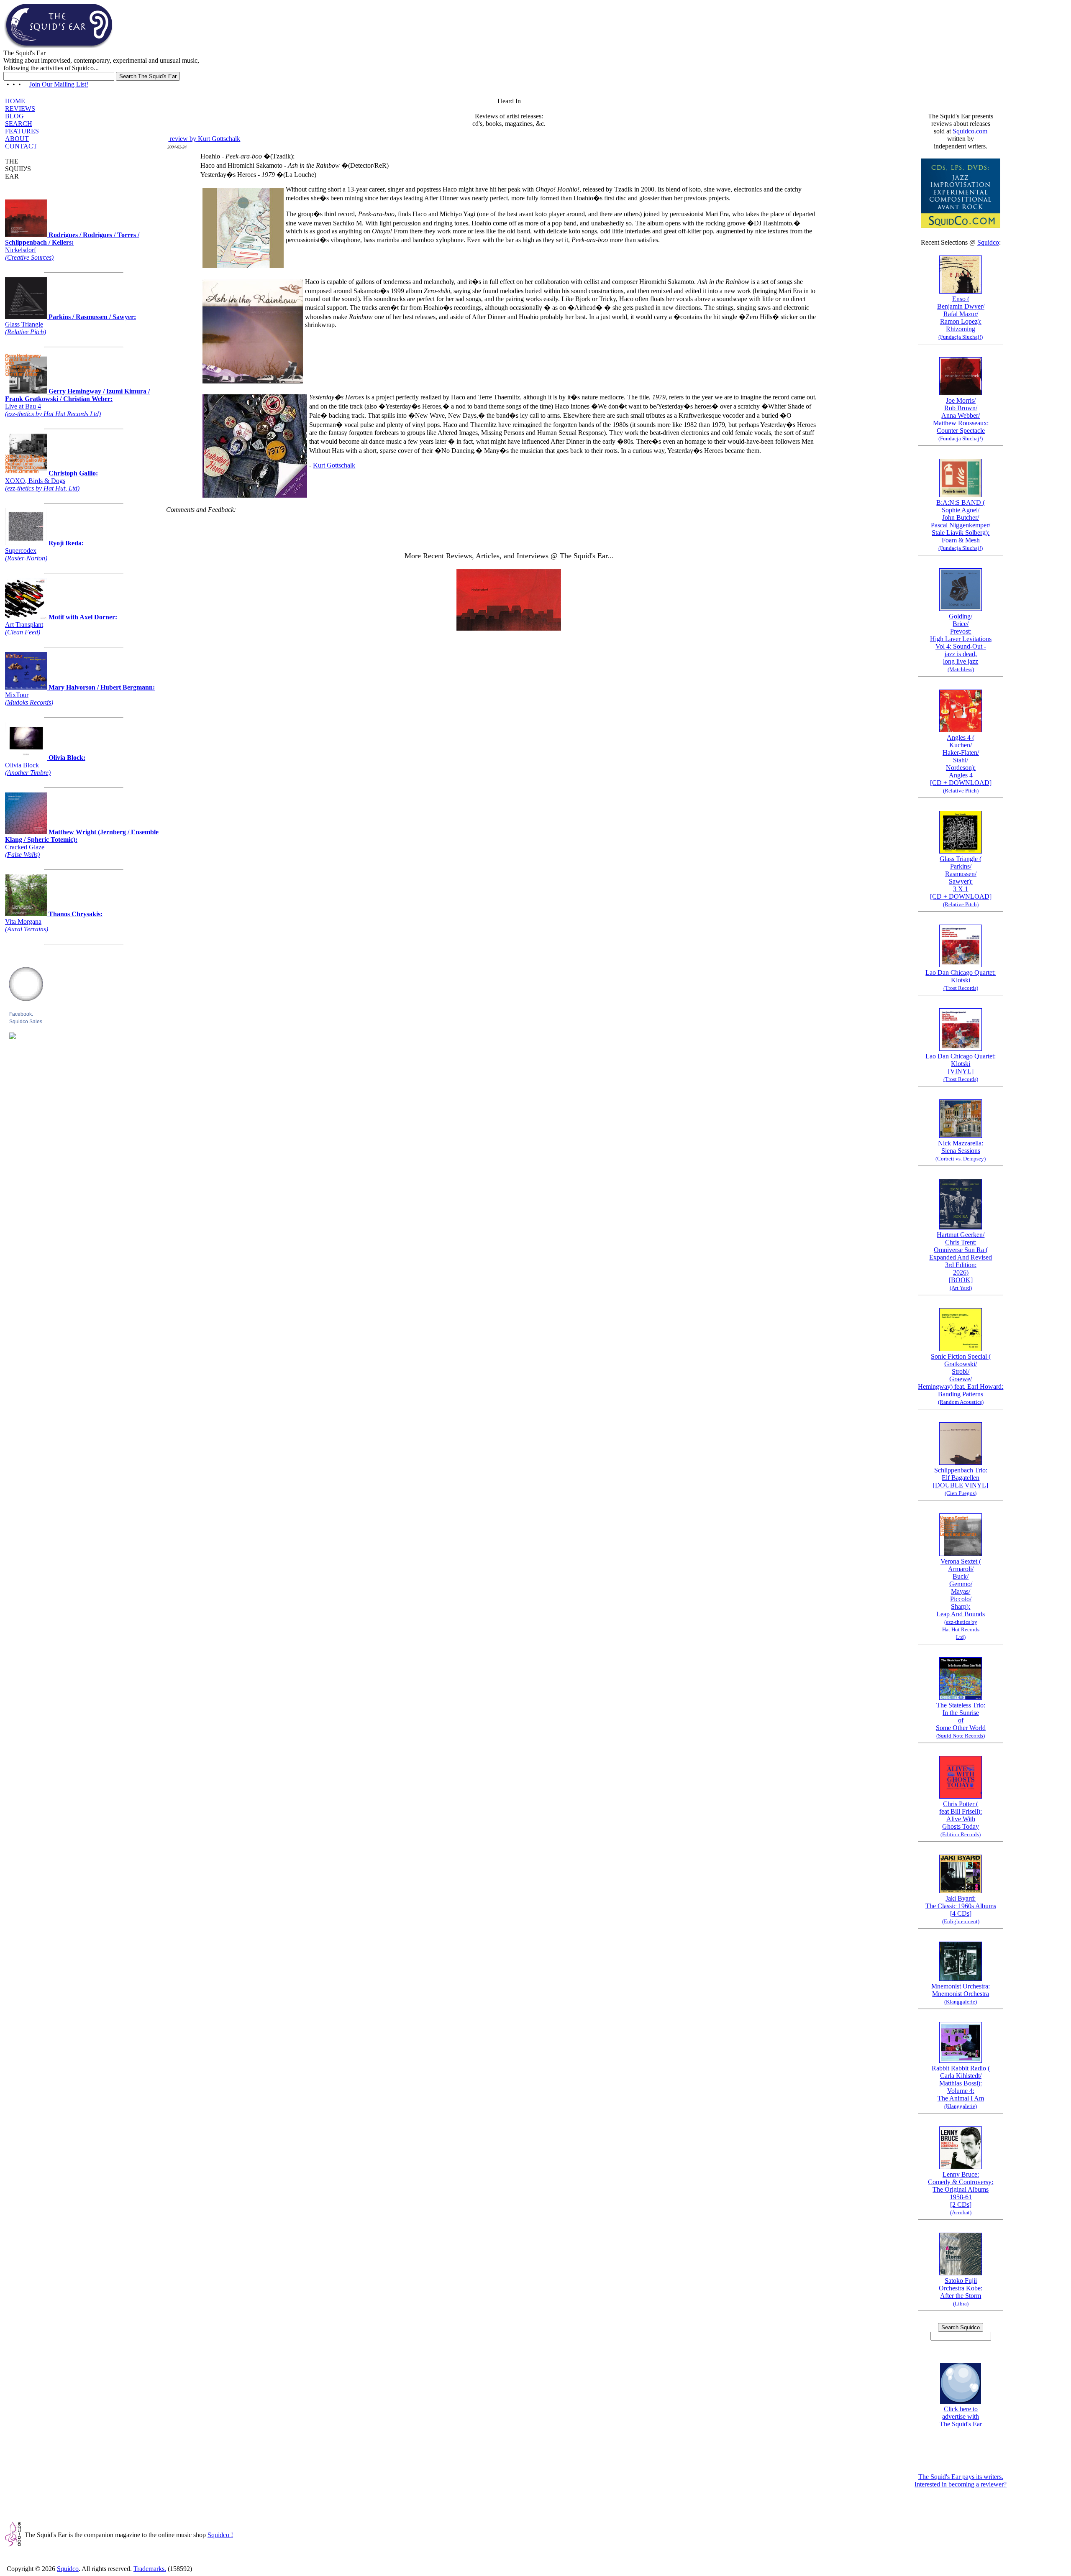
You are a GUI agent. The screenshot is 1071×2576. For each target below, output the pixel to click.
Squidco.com (970, 131)
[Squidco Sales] (13, 1037)
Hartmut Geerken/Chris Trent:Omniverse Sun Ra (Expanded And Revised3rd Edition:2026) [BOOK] (961, 1261)
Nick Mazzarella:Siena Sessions (961, 1151)
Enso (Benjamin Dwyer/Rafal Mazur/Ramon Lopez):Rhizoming (961, 318)
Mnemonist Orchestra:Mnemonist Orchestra (961, 1994)
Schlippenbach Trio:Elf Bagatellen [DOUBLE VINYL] (961, 1481)
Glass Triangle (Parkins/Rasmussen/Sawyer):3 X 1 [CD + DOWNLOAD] (961, 881)
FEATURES (22, 131)
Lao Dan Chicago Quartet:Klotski (961, 980)
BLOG (14, 116)
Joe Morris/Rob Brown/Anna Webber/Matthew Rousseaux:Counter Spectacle (961, 419)
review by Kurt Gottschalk (204, 139)
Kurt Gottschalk (334, 465)
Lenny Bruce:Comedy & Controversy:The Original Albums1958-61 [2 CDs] (961, 2193)
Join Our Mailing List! (59, 84)
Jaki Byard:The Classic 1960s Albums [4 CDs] (961, 1910)
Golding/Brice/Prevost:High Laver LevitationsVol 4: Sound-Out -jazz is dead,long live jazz (961, 643)
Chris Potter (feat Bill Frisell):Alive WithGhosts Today (961, 1819)
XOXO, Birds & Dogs (51, 481)
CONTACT (21, 146)
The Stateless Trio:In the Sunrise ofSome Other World (961, 1720)
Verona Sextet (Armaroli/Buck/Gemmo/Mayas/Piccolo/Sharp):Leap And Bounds (961, 1599)
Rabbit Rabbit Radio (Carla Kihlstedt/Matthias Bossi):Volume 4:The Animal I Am (961, 2087)
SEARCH (19, 124)
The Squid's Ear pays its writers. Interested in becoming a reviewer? (961, 2480)
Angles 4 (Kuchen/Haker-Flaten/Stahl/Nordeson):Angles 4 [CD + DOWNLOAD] (961, 764)
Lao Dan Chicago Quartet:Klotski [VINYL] (961, 1067)
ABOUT (17, 139)
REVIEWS (20, 109)
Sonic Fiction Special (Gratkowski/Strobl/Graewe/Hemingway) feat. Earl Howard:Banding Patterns (961, 1379)
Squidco (988, 242)
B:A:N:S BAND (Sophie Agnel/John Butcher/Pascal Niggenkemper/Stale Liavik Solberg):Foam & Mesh (961, 525)
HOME (15, 101)
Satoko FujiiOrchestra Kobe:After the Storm (961, 2292)
